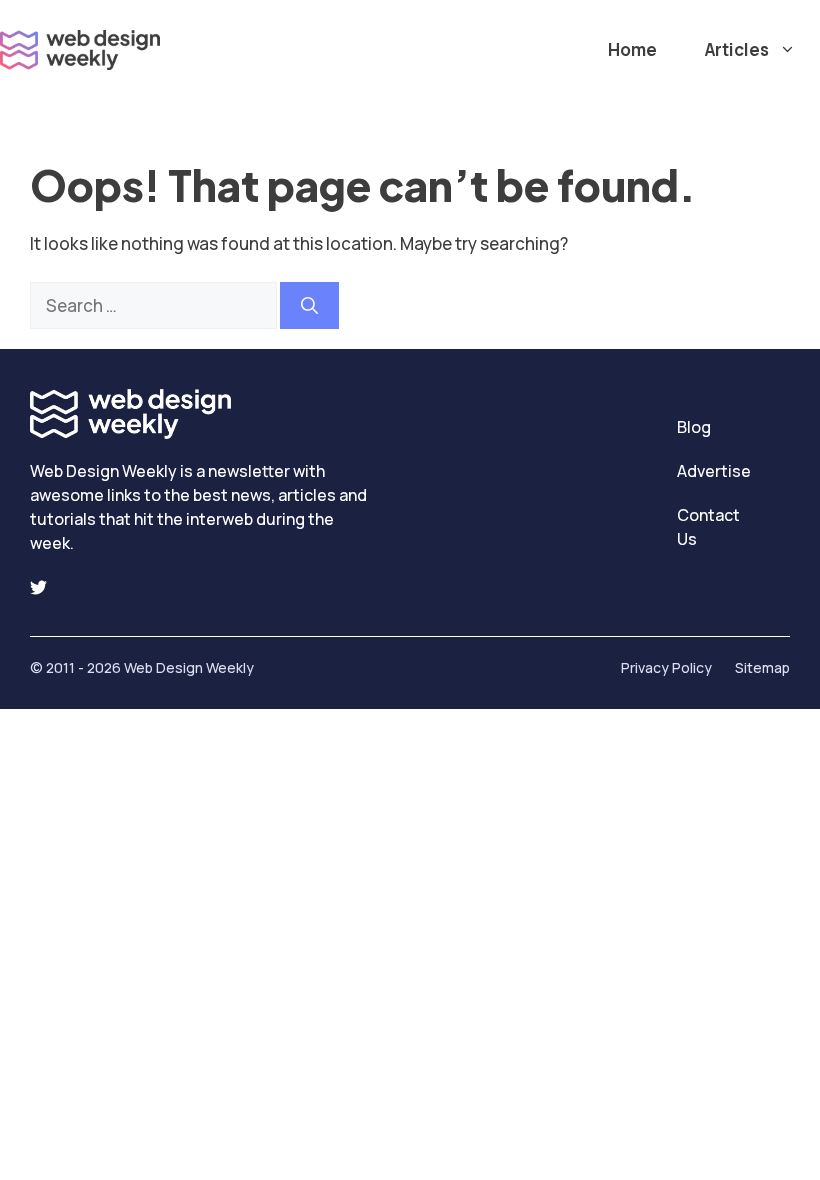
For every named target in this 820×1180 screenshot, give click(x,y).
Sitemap (762, 667)
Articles (737, 49)
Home (632, 49)
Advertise (714, 471)
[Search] (309, 306)
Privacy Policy (666, 667)
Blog (694, 427)
